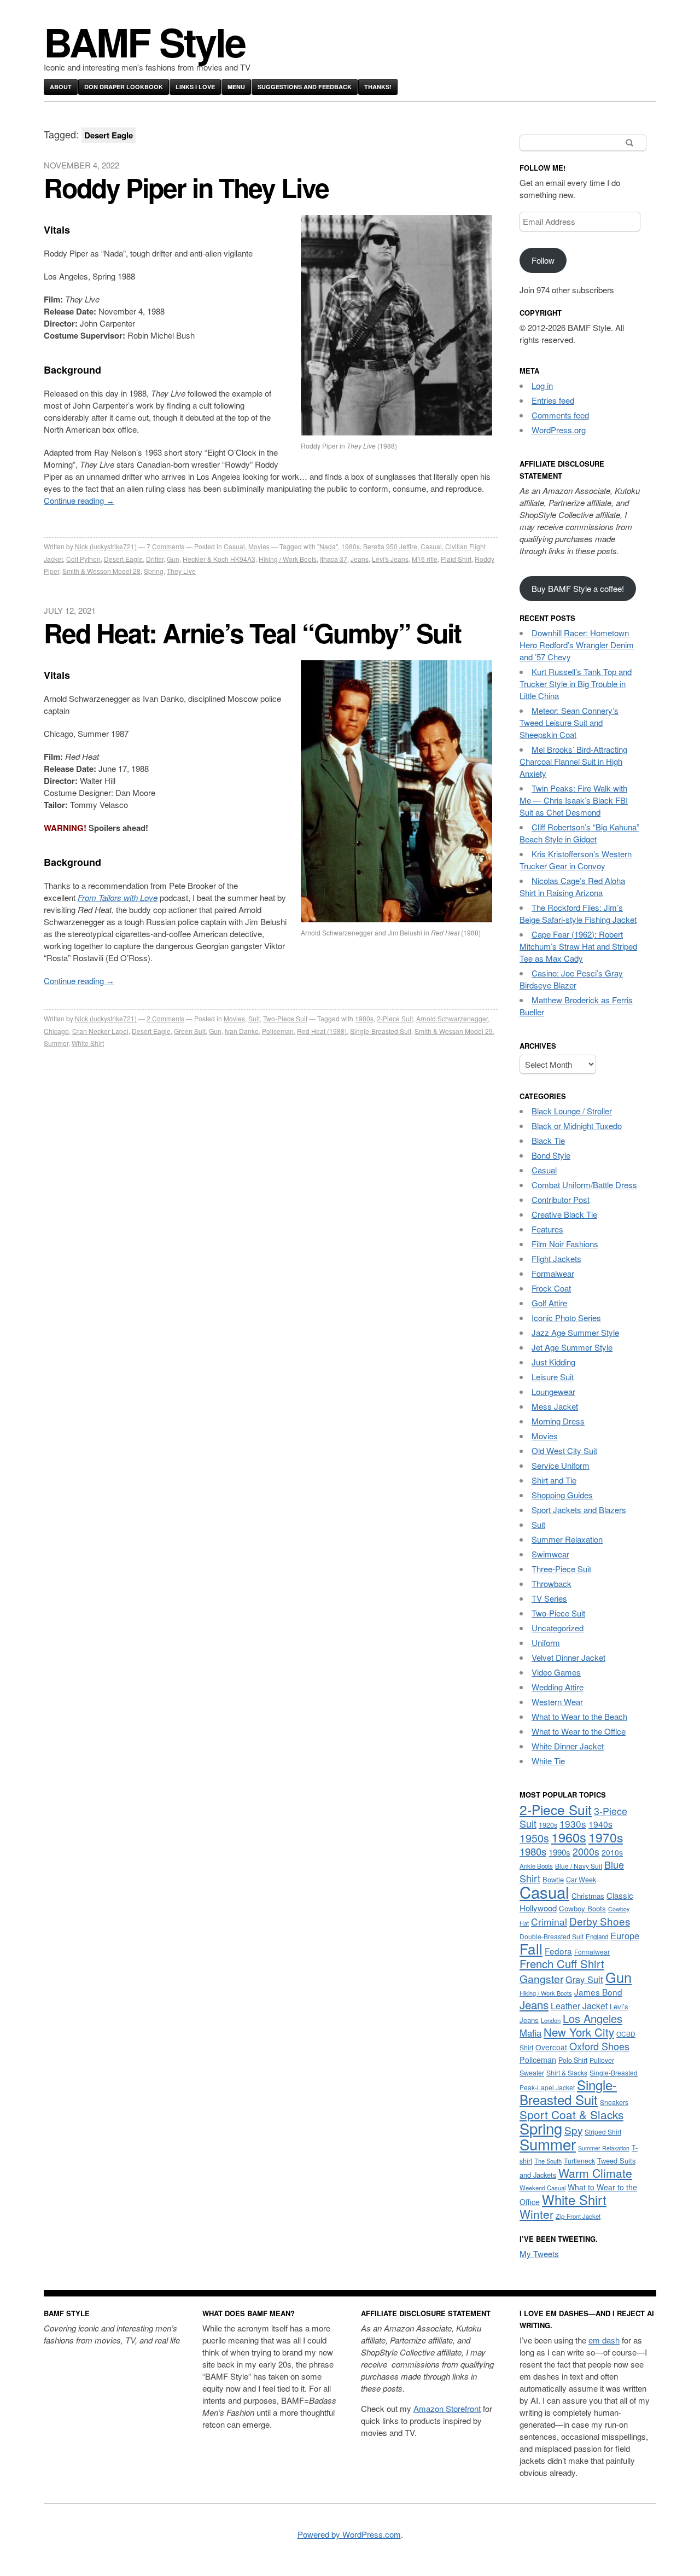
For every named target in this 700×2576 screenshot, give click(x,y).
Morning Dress (558, 1421)
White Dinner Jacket (568, 1746)
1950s (534, 1838)
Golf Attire (549, 1303)
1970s (606, 1837)
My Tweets (539, 2254)
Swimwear (550, 1554)
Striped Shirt (603, 2132)
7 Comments (165, 546)
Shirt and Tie (554, 1480)
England (597, 1937)
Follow (543, 260)
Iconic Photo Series (566, 1318)
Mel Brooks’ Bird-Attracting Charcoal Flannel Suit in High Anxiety (573, 761)
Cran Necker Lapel (100, 1031)
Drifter (155, 559)
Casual (234, 546)
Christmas (588, 1896)
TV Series (549, 1598)
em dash (604, 2340)
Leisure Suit (553, 1377)
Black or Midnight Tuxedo (577, 1126)
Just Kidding (553, 1362)
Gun (173, 559)
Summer (56, 1043)
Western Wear (557, 1702)
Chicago (56, 1031)
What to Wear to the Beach (579, 1716)
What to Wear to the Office (579, 1731)
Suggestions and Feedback (305, 87)
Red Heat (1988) (322, 1031)
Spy (573, 2130)
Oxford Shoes (599, 2046)
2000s (586, 1851)
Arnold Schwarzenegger (452, 1018)
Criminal (549, 1921)
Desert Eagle (123, 559)
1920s (548, 1825)
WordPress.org (559, 430)
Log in (542, 385)
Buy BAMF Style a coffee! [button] (578, 588)
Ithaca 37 (334, 559)
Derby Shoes (600, 1921)
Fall (531, 1948)
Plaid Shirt (456, 559)
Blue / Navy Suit (579, 1866)
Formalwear (553, 1273)
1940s (600, 1824)
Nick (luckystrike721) (106, 546)
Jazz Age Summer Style (575, 1332)
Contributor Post (561, 1199)
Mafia (530, 2033)
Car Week (581, 1880)
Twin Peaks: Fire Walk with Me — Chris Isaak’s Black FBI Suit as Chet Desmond (574, 800)
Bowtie (553, 1879)
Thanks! (378, 87)
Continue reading (79, 500)
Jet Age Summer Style (572, 1347)
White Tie (548, 1761)
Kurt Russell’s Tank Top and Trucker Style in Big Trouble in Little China (576, 684)
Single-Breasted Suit (381, 1031)
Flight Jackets (556, 1258)
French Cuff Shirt (562, 1964)
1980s (351, 546)
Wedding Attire (558, 1687)
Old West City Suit (564, 1450)
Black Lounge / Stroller (572, 1111)
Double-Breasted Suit (552, 1936)
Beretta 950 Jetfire (390, 546)
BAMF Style (144, 41)
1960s (569, 1837)
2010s (612, 1852)
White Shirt (88, 1043)
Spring (154, 571)
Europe (625, 1935)
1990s (559, 1852)
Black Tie (548, 1140)
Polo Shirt (573, 2060)
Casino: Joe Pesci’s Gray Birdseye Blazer (571, 979)
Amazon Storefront (447, 2408)
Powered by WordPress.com (349, 2534)
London (551, 2020)
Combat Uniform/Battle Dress (584, 1185)
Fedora (558, 1951)
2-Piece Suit (395, 1018)
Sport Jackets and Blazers (579, 1510)
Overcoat (551, 2047)
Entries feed (553, 400)
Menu (236, 87)
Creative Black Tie (564, 1214)
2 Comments (165, 1018)
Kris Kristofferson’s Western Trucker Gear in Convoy (576, 860)
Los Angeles (593, 2018)
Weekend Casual (542, 2188)
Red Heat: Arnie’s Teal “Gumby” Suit (252, 633)
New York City (579, 2032)
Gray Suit (584, 1979)
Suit (254, 1018)
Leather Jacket (579, 2005)
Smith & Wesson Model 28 (101, 571)
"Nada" (328, 546)
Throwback (552, 1583)
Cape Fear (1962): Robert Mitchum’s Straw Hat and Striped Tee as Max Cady (578, 946)
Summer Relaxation (567, 1539)
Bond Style (551, 1155)
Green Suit (190, 1031)
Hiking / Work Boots (288, 559)
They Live (181, 571)
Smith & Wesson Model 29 (454, 1031)
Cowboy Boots (582, 1908)
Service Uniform (561, 1465)
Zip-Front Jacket (578, 2216)
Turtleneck (579, 2161)
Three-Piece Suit (561, 1569)
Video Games (556, 1672)
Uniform (546, 1642)
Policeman (278, 1031)
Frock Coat (551, 1288)
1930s (573, 1824)
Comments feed (560, 415)
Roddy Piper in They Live (186, 187)
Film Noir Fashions (565, 1244)
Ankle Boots (536, 1866)
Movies (259, 546)
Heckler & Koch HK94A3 (219, 559)
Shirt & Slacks (567, 2072)
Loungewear (553, 1391)
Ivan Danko (242, 1031)
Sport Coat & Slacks (571, 2114)
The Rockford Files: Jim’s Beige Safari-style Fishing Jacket (578, 913)
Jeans (360, 559)
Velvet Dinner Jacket (568, 1657)
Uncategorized (558, 1628)
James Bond (598, 1992)
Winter (536, 2214)
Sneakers (614, 2102)
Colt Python (83, 559)
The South (548, 2161)
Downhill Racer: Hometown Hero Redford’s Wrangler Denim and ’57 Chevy (577, 645)
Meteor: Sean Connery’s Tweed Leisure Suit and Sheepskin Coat (569, 722)
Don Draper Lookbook (124, 87)
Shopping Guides (562, 1495)
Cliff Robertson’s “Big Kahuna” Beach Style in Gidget (579, 833)
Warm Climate (595, 2173)
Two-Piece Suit (285, 1018)
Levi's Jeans (390, 559)
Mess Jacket (555, 1406)
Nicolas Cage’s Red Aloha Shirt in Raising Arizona (572, 886)
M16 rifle (425, 559)
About (61, 87)
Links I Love (195, 87)
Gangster (541, 1978)
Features (547, 1229)
